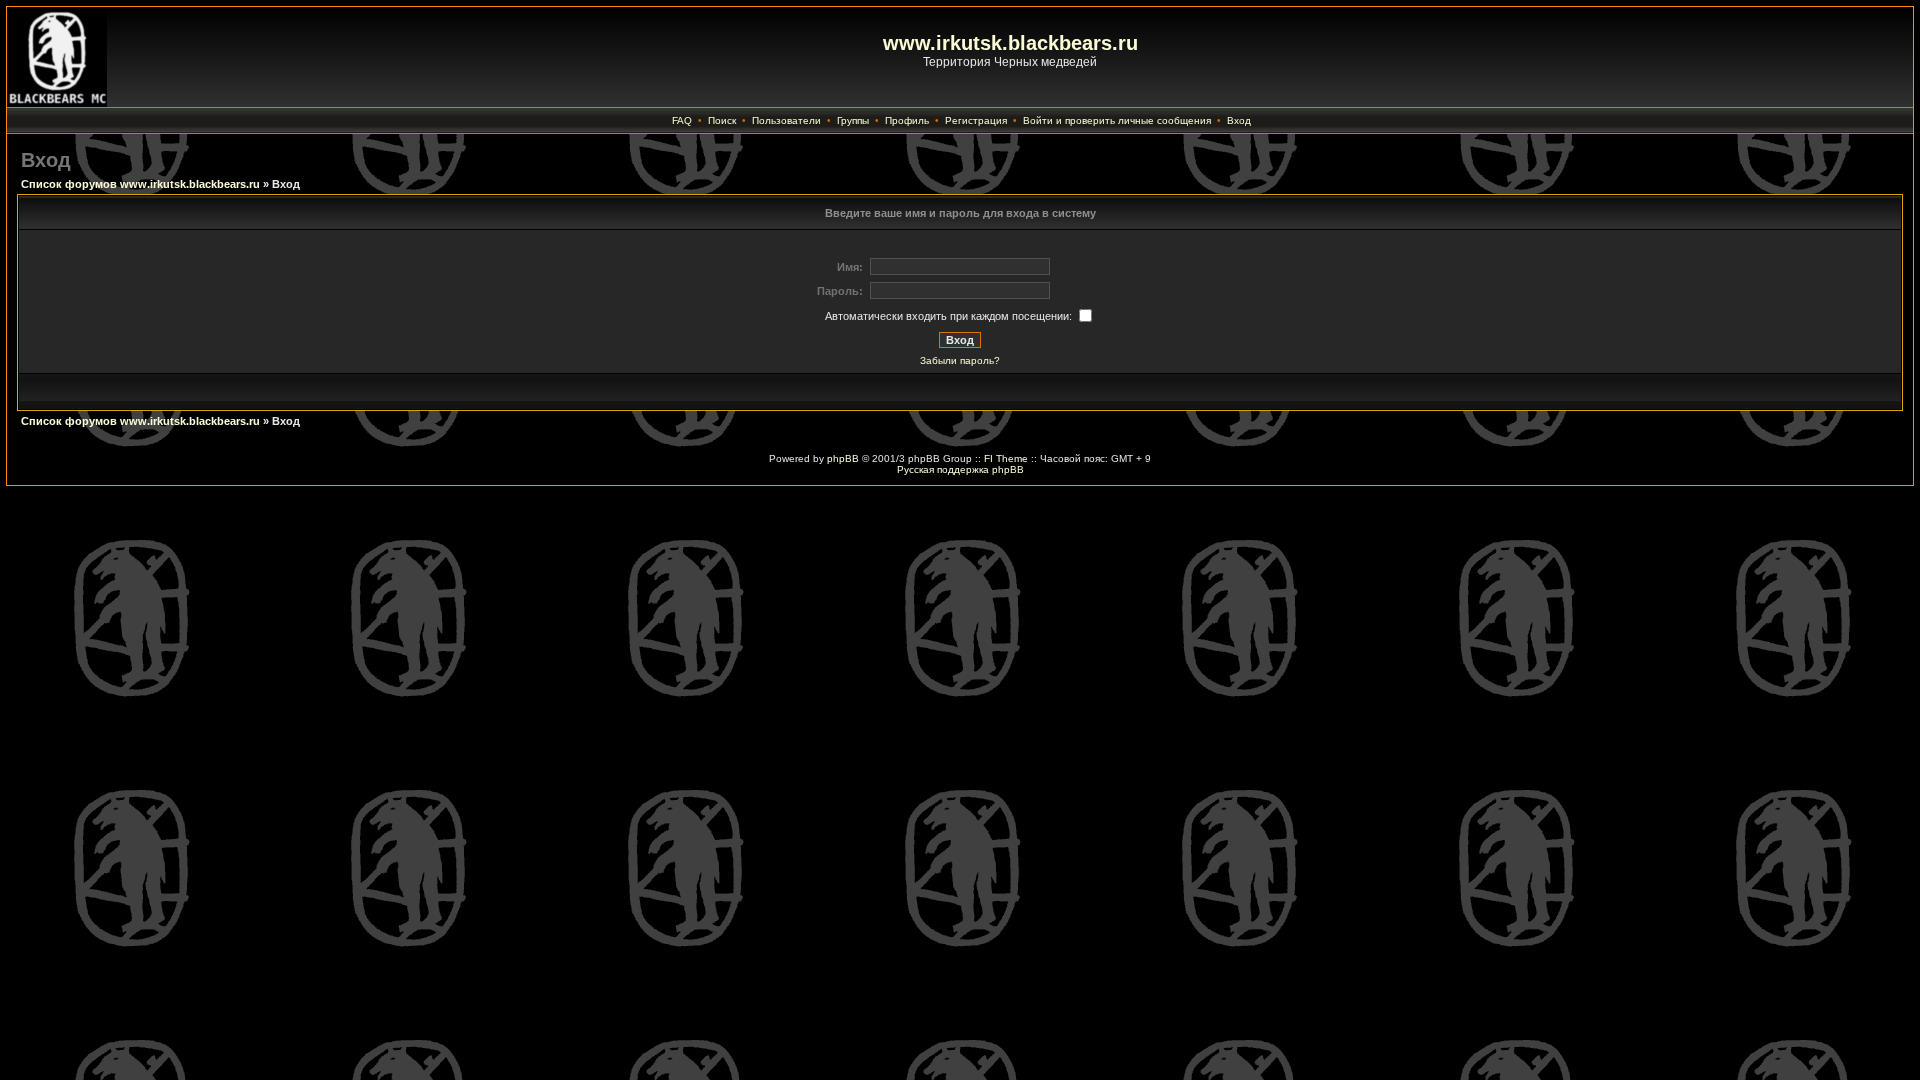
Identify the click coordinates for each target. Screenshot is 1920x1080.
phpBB (843, 458)
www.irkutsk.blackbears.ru (1010, 43)
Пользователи (786, 120)
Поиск (722, 120)
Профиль (907, 120)
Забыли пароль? (960, 360)
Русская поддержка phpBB (960, 469)
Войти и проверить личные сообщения (1117, 120)
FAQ (682, 120)
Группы (853, 120)
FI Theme (1006, 458)
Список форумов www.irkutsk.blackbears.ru (140, 184)
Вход (1239, 120)
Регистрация (976, 120)
